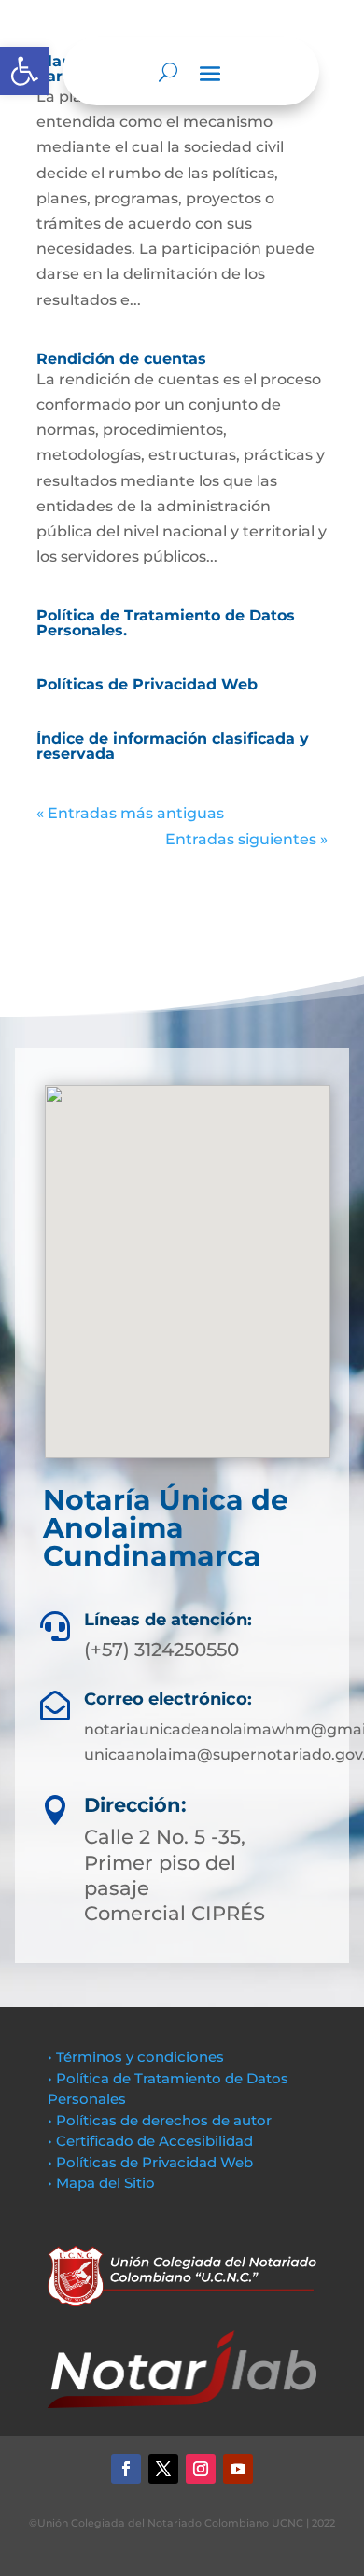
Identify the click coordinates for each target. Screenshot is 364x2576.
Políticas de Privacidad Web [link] (147, 684)
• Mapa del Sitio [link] (103, 2183)
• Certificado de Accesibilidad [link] (150, 2141)
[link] (24, 71)
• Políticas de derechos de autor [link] (160, 2120)
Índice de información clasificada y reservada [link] (173, 746)
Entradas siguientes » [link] (246, 839)
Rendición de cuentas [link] (121, 359)
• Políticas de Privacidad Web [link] (150, 2162)
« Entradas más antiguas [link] (130, 813)
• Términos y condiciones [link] (136, 2057)
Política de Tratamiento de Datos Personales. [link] (166, 623)
